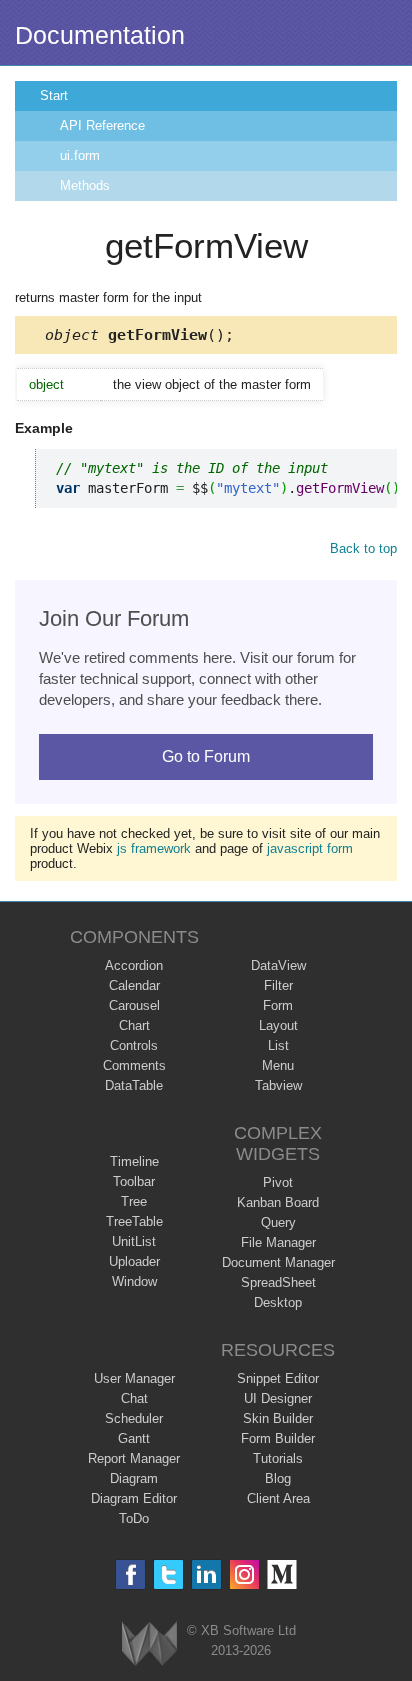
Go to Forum (206, 756)
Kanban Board (278, 1202)
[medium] (282, 1574)
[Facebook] (130, 1574)
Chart (134, 1025)
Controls (134, 1045)
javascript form (310, 848)
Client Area (278, 1498)
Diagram (134, 1478)
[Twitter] (168, 1574)
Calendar (134, 985)
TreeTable (134, 1221)
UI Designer (278, 1398)
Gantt (134, 1438)
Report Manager (134, 1458)
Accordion (134, 965)
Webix (149, 1643)
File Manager (278, 1242)
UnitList (134, 1241)
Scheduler (134, 1418)
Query (278, 1222)
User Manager (134, 1378)
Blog (278, 1478)
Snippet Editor (278, 1378)
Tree (134, 1201)
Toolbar (134, 1181)
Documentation (100, 35)
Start (54, 95)
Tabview (278, 1085)
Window (134, 1281)
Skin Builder (278, 1418)
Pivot (278, 1182)
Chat (134, 1398)
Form (278, 1005)
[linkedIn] (206, 1574)
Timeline (134, 1161)
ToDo (134, 1518)
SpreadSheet (278, 1282)
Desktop (278, 1302)
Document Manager (278, 1262)
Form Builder (278, 1438)
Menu (278, 1065)
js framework (154, 848)
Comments (134, 1065)
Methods (85, 185)
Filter (278, 985)
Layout (278, 1025)
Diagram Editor (134, 1498)
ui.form (80, 155)
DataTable (134, 1085)
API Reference (102, 125)
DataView (278, 965)
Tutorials (278, 1458)
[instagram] (244, 1574)
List (278, 1045)
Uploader (134, 1261)
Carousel (134, 1005)
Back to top (363, 548)
